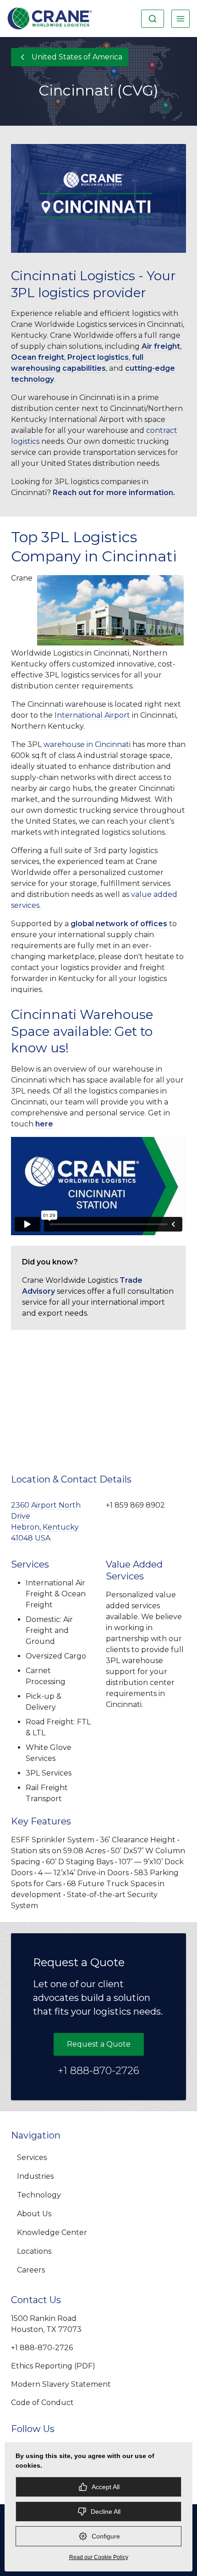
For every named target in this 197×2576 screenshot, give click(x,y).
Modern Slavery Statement (61, 2384)
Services (32, 2157)
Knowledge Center (52, 2232)
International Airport (92, 715)
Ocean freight (38, 357)
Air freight (161, 346)
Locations (34, 2251)
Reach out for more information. (114, 493)
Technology (39, 2195)
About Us (34, 2214)
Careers (31, 2270)
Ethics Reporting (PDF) (53, 2366)
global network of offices (119, 924)
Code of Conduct (42, 2403)
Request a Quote (99, 2044)
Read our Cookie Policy (99, 2557)
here (44, 1124)
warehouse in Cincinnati (87, 744)
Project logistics (98, 357)
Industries (35, 2176)
